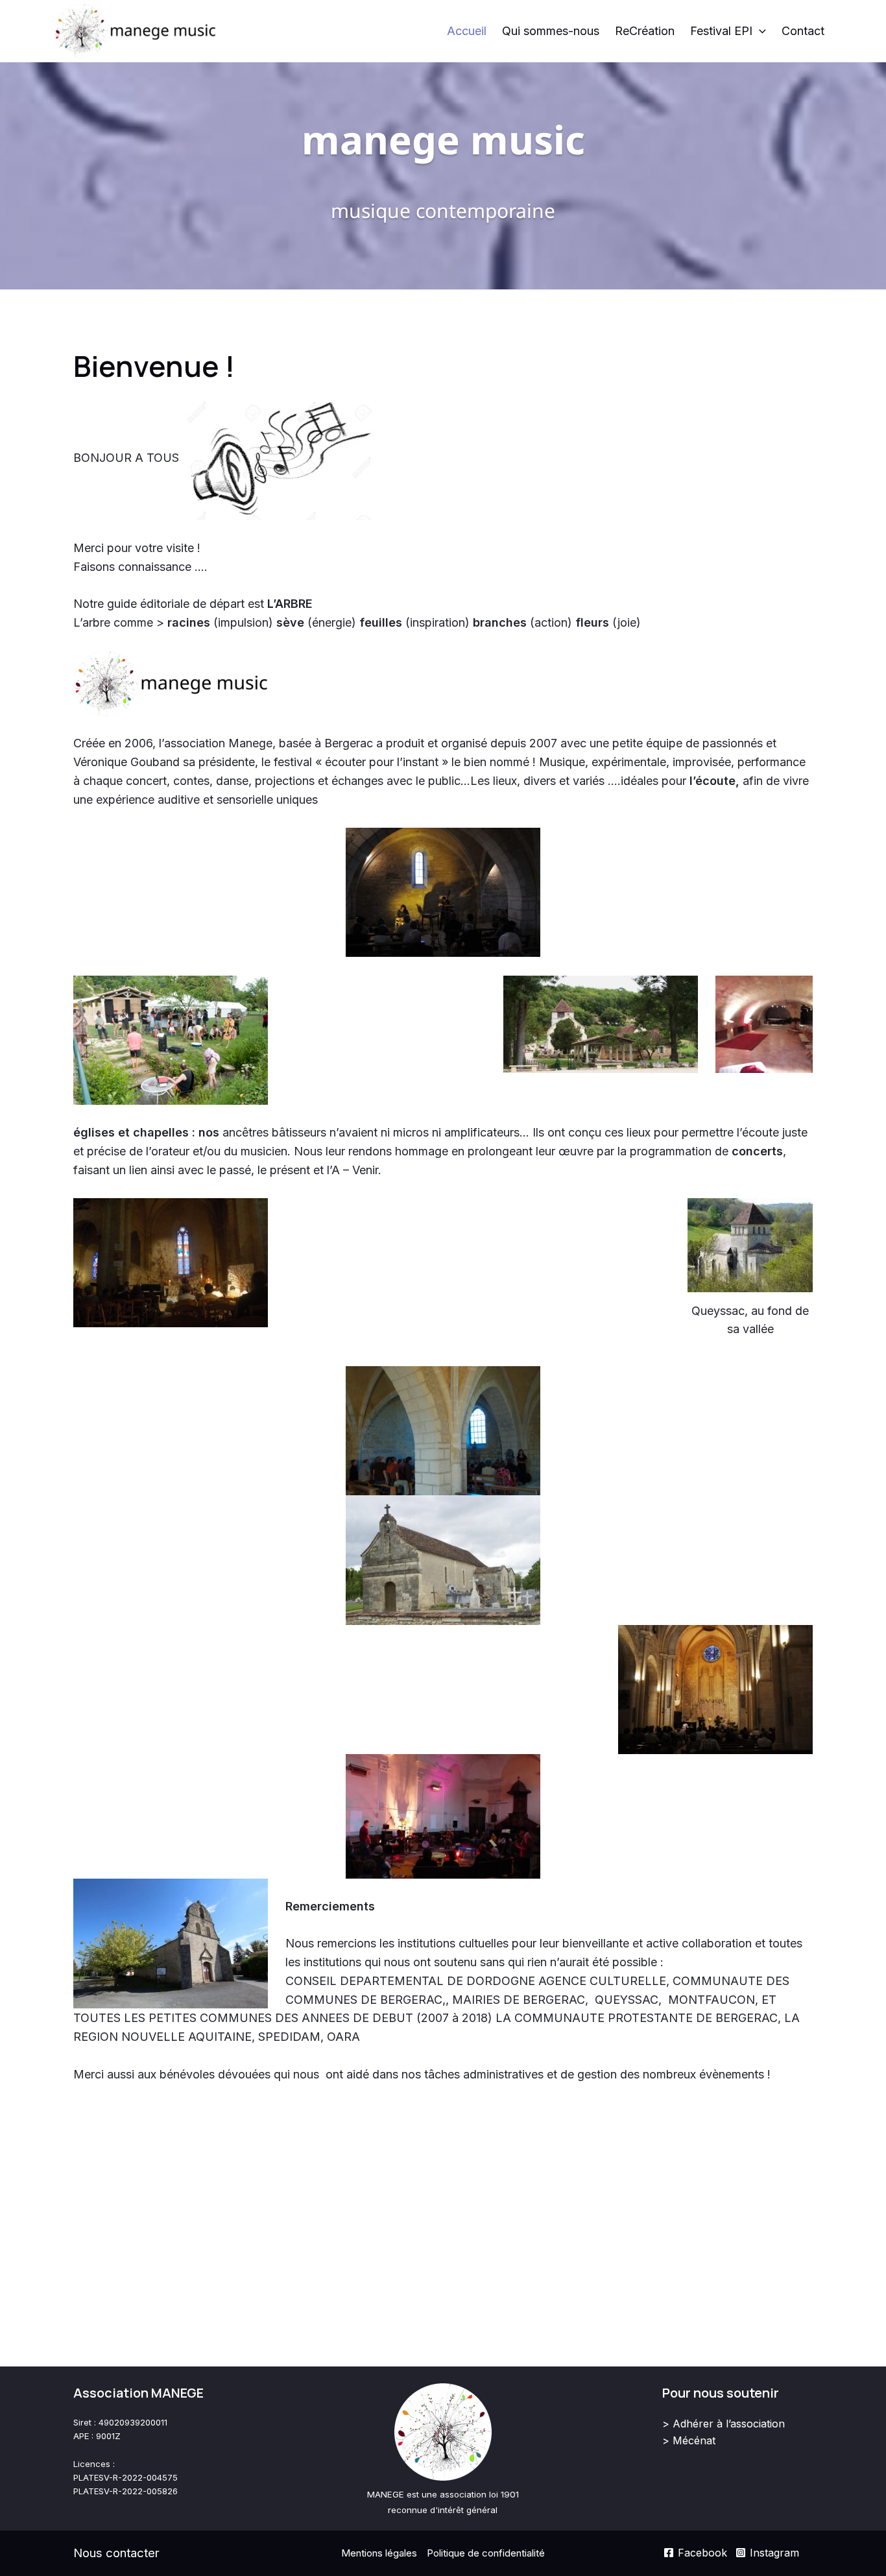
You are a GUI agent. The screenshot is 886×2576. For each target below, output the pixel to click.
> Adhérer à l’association (724, 2424)
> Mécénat (689, 2440)
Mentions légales (379, 2553)
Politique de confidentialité (486, 2553)
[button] (759, 31)
